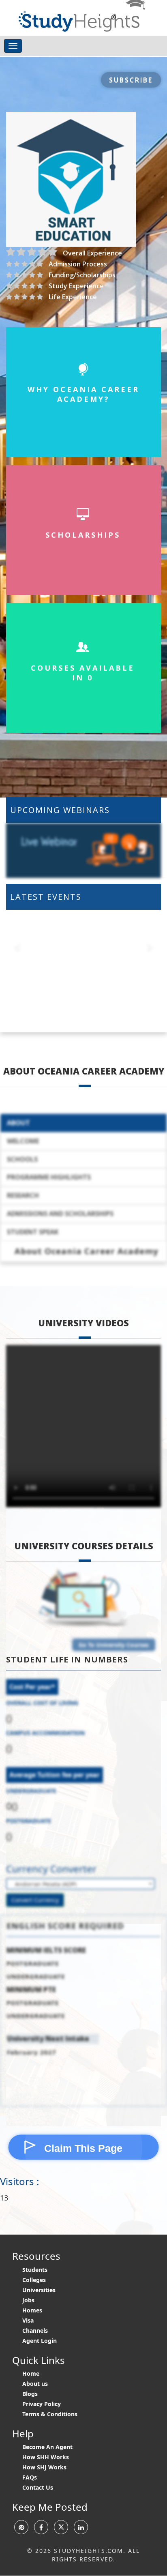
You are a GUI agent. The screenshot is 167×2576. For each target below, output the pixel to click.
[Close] (154, 13)
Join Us (83, 166)
